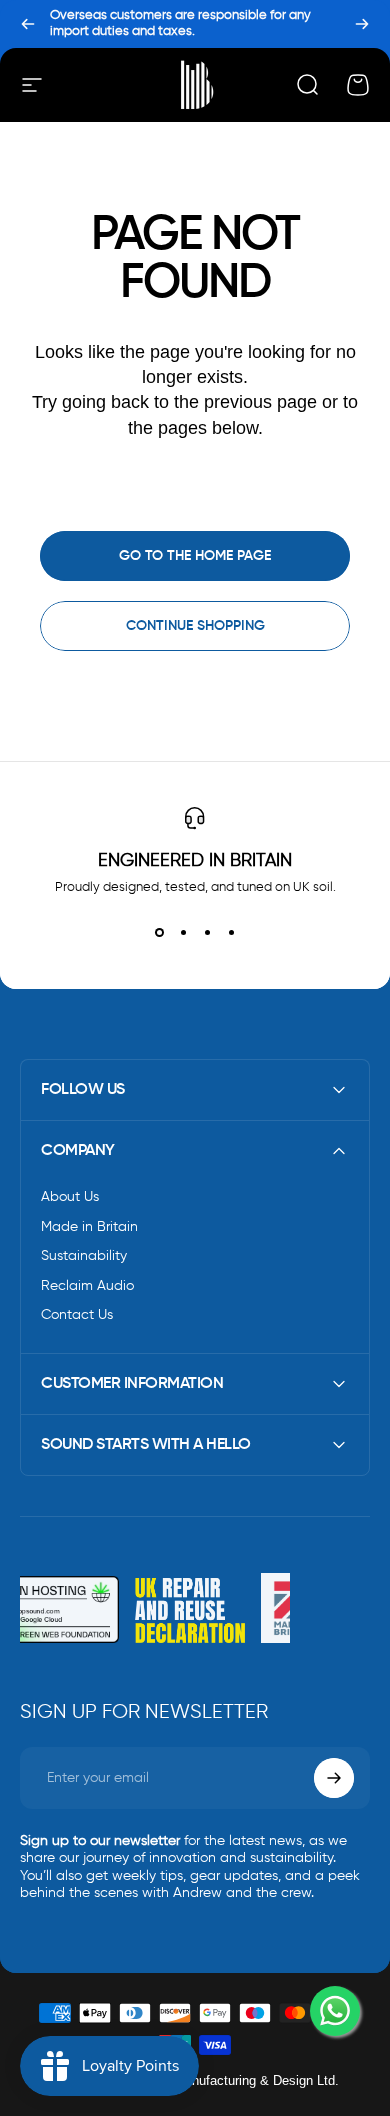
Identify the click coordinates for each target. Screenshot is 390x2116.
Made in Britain (89, 1227)
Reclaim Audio (87, 1286)
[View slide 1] (159, 932)
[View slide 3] (207, 932)
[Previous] (28, 24)
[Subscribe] (334, 1778)
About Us (70, 1197)
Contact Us (77, 1315)
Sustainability (84, 1256)
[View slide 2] (183, 932)
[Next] (362, 24)
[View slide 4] (231, 932)
